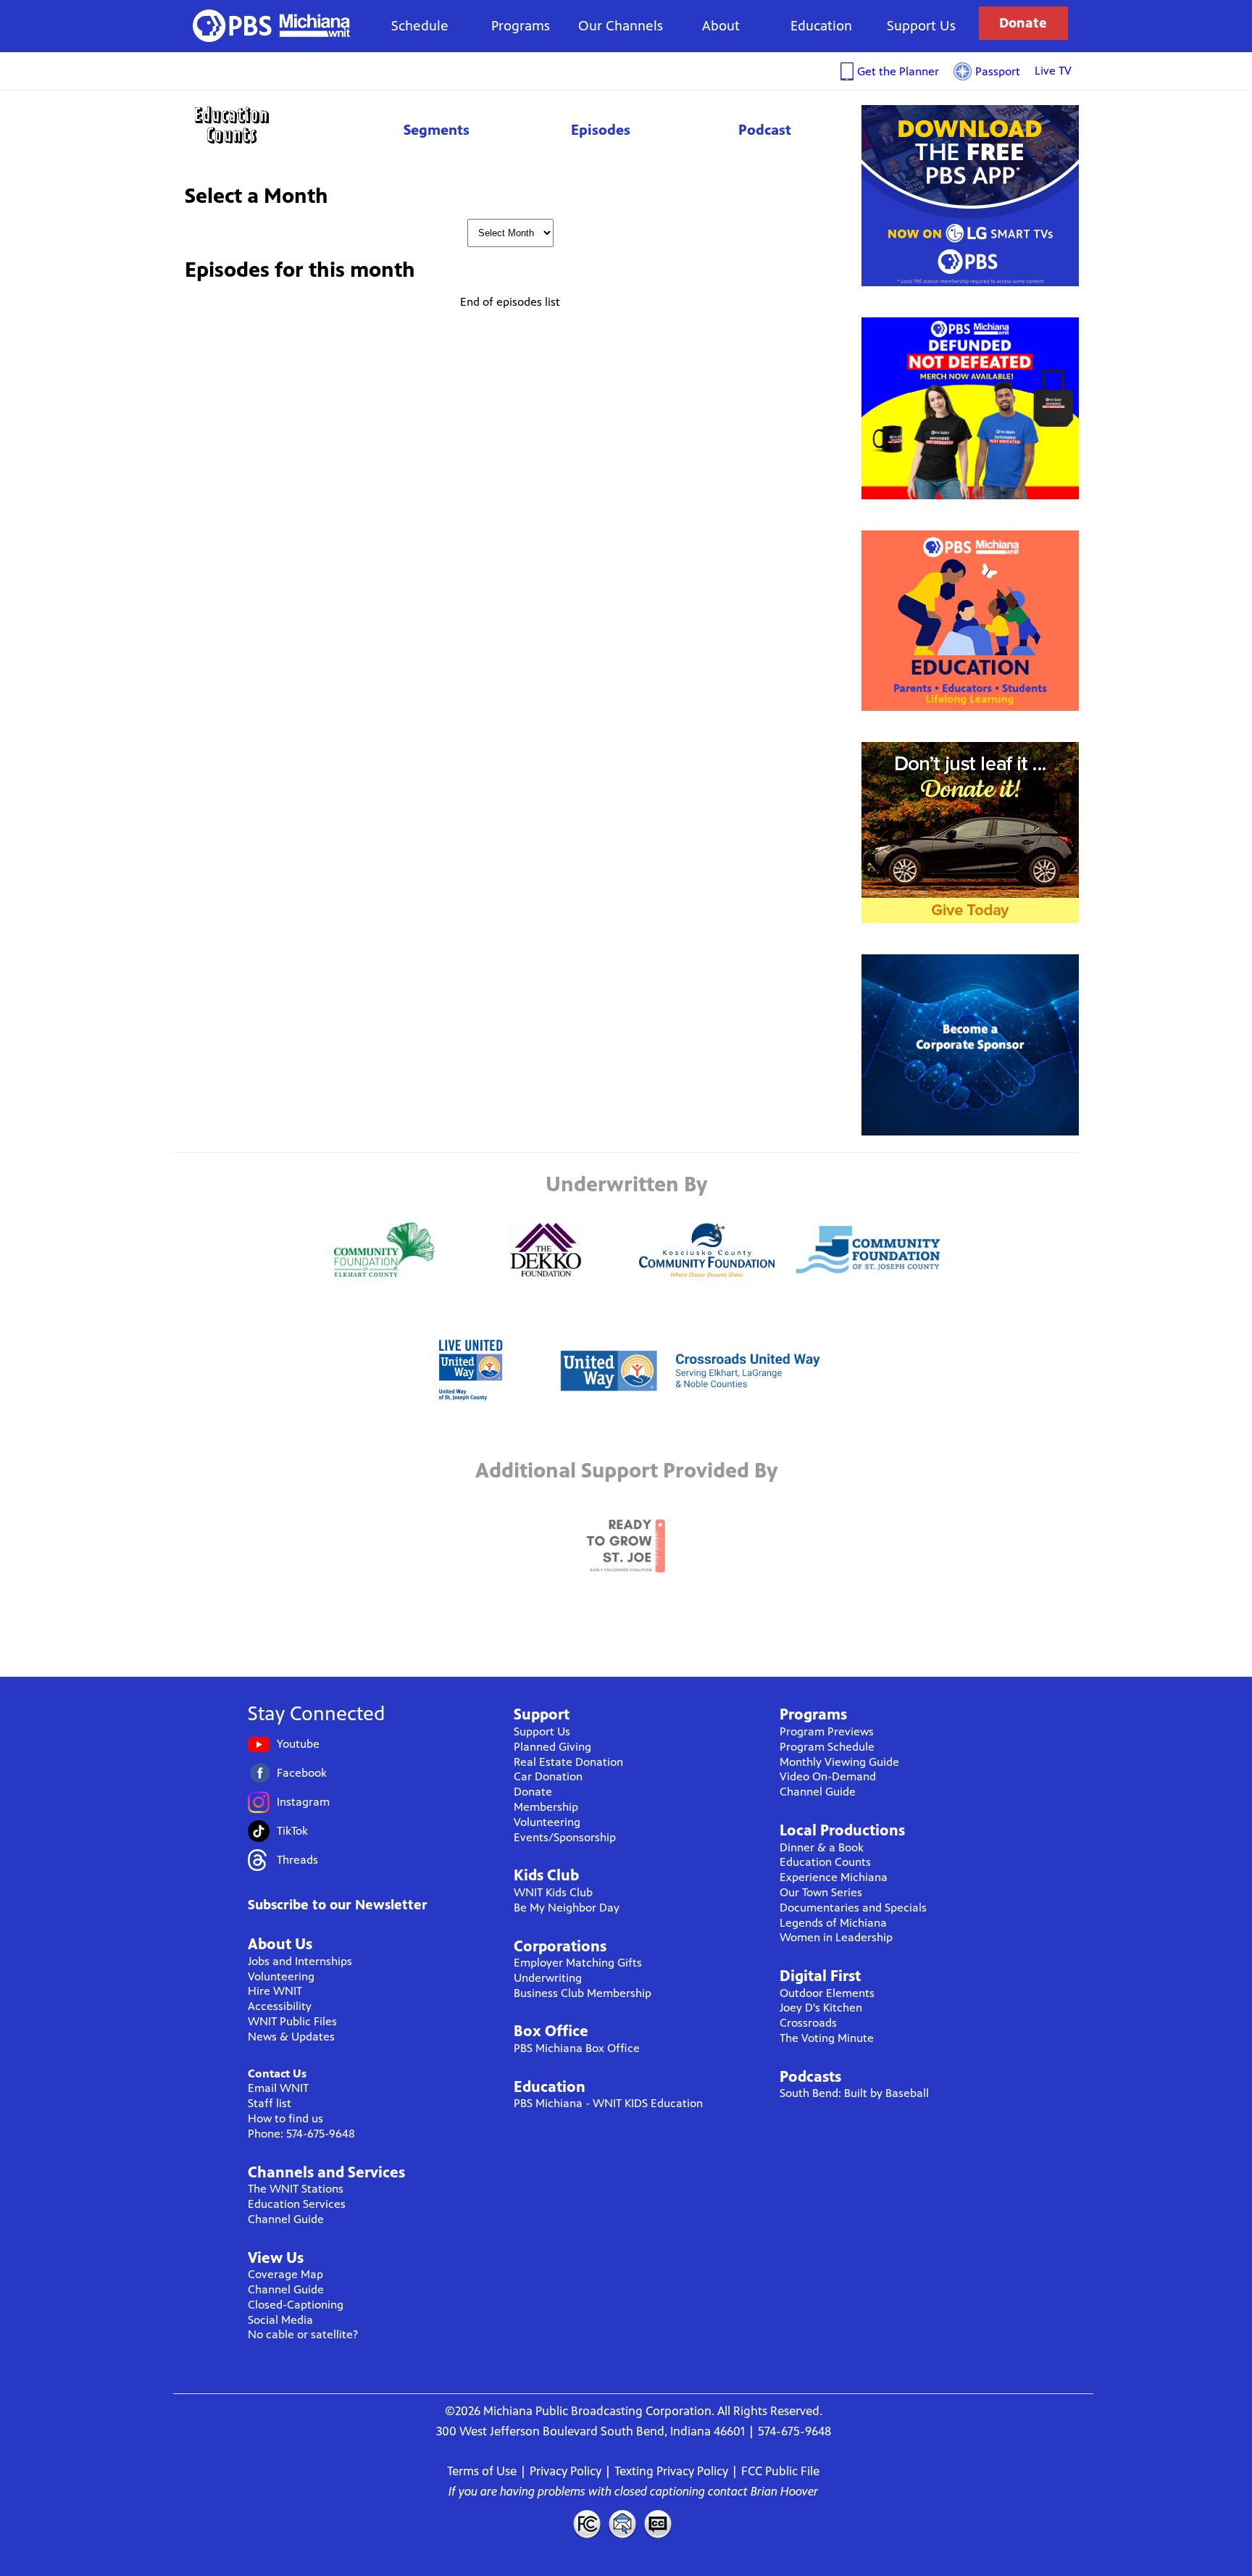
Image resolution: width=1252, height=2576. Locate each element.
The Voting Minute (827, 2038)
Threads (297, 1860)
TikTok (292, 1831)
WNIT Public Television (272, 26)
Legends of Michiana (833, 1923)
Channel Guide (286, 2219)
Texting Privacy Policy (671, 2471)
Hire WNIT (275, 1991)
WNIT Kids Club (553, 1892)
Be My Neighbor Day (567, 1908)
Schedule (420, 26)
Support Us (921, 26)
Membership (546, 1807)
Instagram (303, 1802)
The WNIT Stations (296, 2189)
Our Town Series (821, 1892)
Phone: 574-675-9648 (301, 2134)
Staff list (270, 2103)
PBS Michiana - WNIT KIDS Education (608, 2103)
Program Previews (827, 1731)
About (721, 26)
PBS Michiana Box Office (577, 2048)
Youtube (298, 1744)
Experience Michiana (834, 1877)
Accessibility (280, 2006)
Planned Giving (552, 1747)
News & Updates (291, 2037)
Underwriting (548, 1978)
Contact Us (277, 2073)
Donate (1023, 23)
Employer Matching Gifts (578, 1963)
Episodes (601, 130)
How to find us (285, 2118)
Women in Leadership (836, 1937)
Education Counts (264, 125)
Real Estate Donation (568, 1762)
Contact (622, 2524)
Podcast (765, 130)
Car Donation (548, 1776)
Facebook (302, 1773)
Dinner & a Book (822, 1847)
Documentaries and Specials (853, 1908)
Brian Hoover (784, 2491)
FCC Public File (780, 2471)
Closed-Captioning (296, 2305)
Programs (521, 26)
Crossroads (808, 2023)
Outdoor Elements (827, 1993)
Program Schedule (827, 1747)
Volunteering (281, 1976)
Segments (437, 130)
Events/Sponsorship (565, 1837)
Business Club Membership (583, 1993)
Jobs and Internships (300, 1961)
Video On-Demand (828, 1776)
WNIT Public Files (292, 2021)
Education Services (297, 2204)
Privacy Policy (566, 2471)
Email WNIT (278, 2088)
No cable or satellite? (303, 2334)
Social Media (280, 2320)
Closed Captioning (659, 2524)
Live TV (1053, 71)
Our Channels (621, 26)
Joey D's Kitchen (821, 2008)
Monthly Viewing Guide (839, 1762)
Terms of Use (482, 2471)
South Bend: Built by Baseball (854, 2093)
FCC (586, 2524)
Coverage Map (285, 2274)
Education (821, 26)
